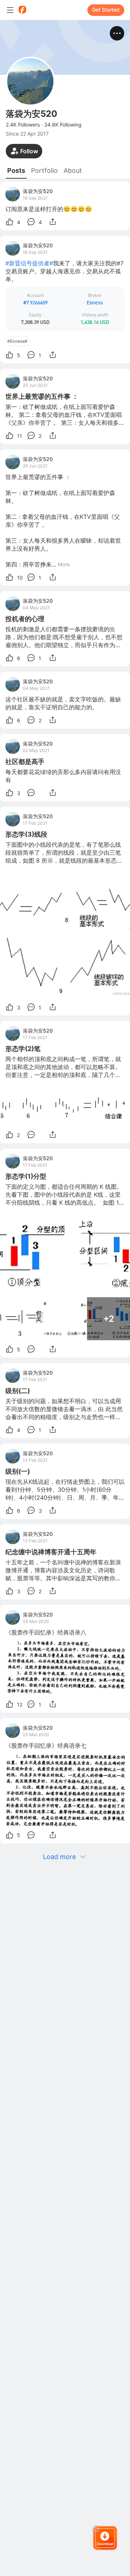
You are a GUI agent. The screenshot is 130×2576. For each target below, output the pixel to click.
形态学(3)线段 (26, 834)
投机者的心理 (25, 619)
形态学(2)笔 (23, 1049)
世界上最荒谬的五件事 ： (42, 396)
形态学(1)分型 (26, 1176)
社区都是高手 (25, 762)
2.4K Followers (23, 125)
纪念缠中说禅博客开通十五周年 (51, 1552)
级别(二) (18, 1391)
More (64, 564)
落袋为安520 (38, 191)
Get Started (106, 10)
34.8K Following (63, 125)
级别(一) (18, 1471)
